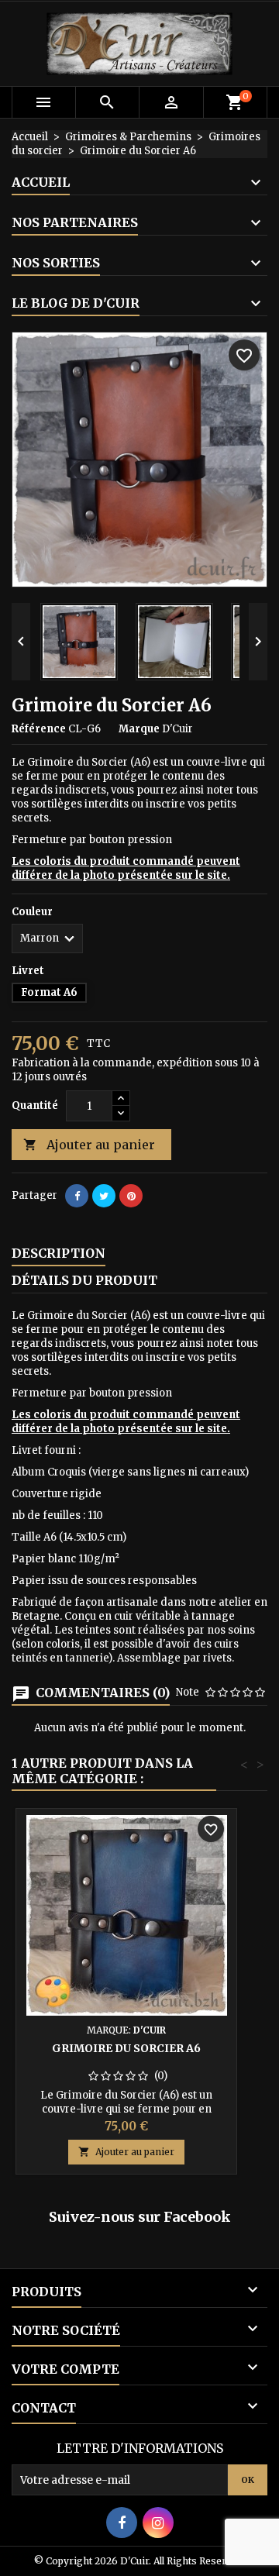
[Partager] (77, 1196)
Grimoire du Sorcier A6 (126, 2048)
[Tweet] (104, 1196)
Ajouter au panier (89, 1145)
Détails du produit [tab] (84, 1280)
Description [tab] (59, 1253)
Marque (139, 729)
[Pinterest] (131, 1196)
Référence (39, 729)
